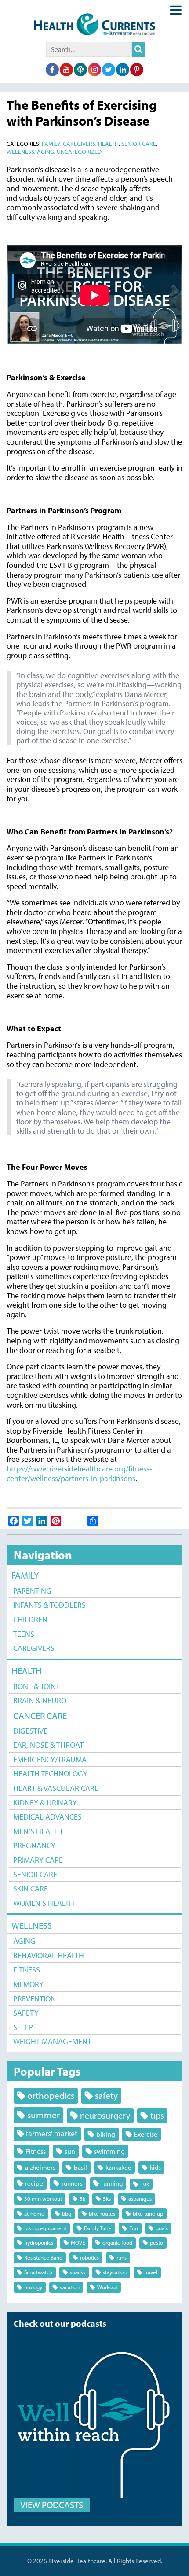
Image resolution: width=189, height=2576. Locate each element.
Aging (24, 1941)
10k (145, 2184)
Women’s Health (44, 1903)
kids (155, 2167)
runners (72, 2183)
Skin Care (31, 1888)
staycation (115, 2272)
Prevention (35, 1999)
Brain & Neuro (40, 1700)
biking (106, 2134)
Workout (107, 2287)
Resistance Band (43, 2257)
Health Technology (50, 1774)
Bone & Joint (36, 1686)
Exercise (146, 2134)
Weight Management (52, 2041)
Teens (24, 1634)
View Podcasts (52, 2505)
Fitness (27, 1970)
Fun (134, 2228)
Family (25, 1575)
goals (162, 2228)
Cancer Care (40, 1716)
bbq (67, 2213)
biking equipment (45, 2228)
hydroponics (39, 2242)
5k (82, 2198)
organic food (117, 2242)
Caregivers (34, 1648)
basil (80, 2167)
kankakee (118, 2167)
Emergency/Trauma (50, 1759)
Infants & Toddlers (49, 1605)
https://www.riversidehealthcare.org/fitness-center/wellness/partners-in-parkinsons (79, 1473)
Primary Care (38, 1860)
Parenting (32, 1591)
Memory (28, 1984)
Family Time (98, 2228)
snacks (78, 2272)
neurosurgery (105, 2115)
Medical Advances (47, 1817)
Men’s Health (38, 1831)
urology (33, 2287)
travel (151, 2272)
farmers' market (52, 2133)
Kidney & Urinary (45, 1803)
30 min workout (43, 2198)
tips (157, 2115)
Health (27, 1671)
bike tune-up (148, 2213)
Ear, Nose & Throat (48, 1745)
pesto (156, 2242)
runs (122, 2257)
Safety (26, 2013)
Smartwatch (38, 2272)
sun (70, 2151)
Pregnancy (34, 1845)
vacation (70, 2287)
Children (30, 1619)
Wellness (32, 1925)
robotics (89, 2257)
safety (106, 2095)
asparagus (140, 2198)
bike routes (102, 2213)
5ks (107, 2198)
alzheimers (40, 2167)
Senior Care (35, 1874)
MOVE (78, 2242)
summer (44, 2115)
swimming (109, 2151)
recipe (34, 2183)
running (112, 2183)
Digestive (30, 1731)
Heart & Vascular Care (56, 1788)
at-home (34, 2213)
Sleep (23, 2027)
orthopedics (51, 2095)
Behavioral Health (49, 1955)
